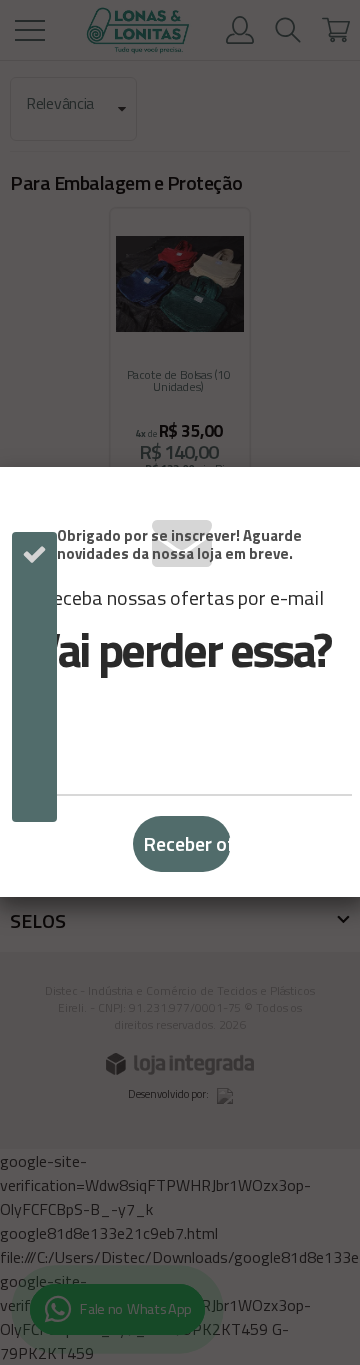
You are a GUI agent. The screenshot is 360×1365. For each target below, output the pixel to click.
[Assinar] (182, 844)
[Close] (337, 495)
